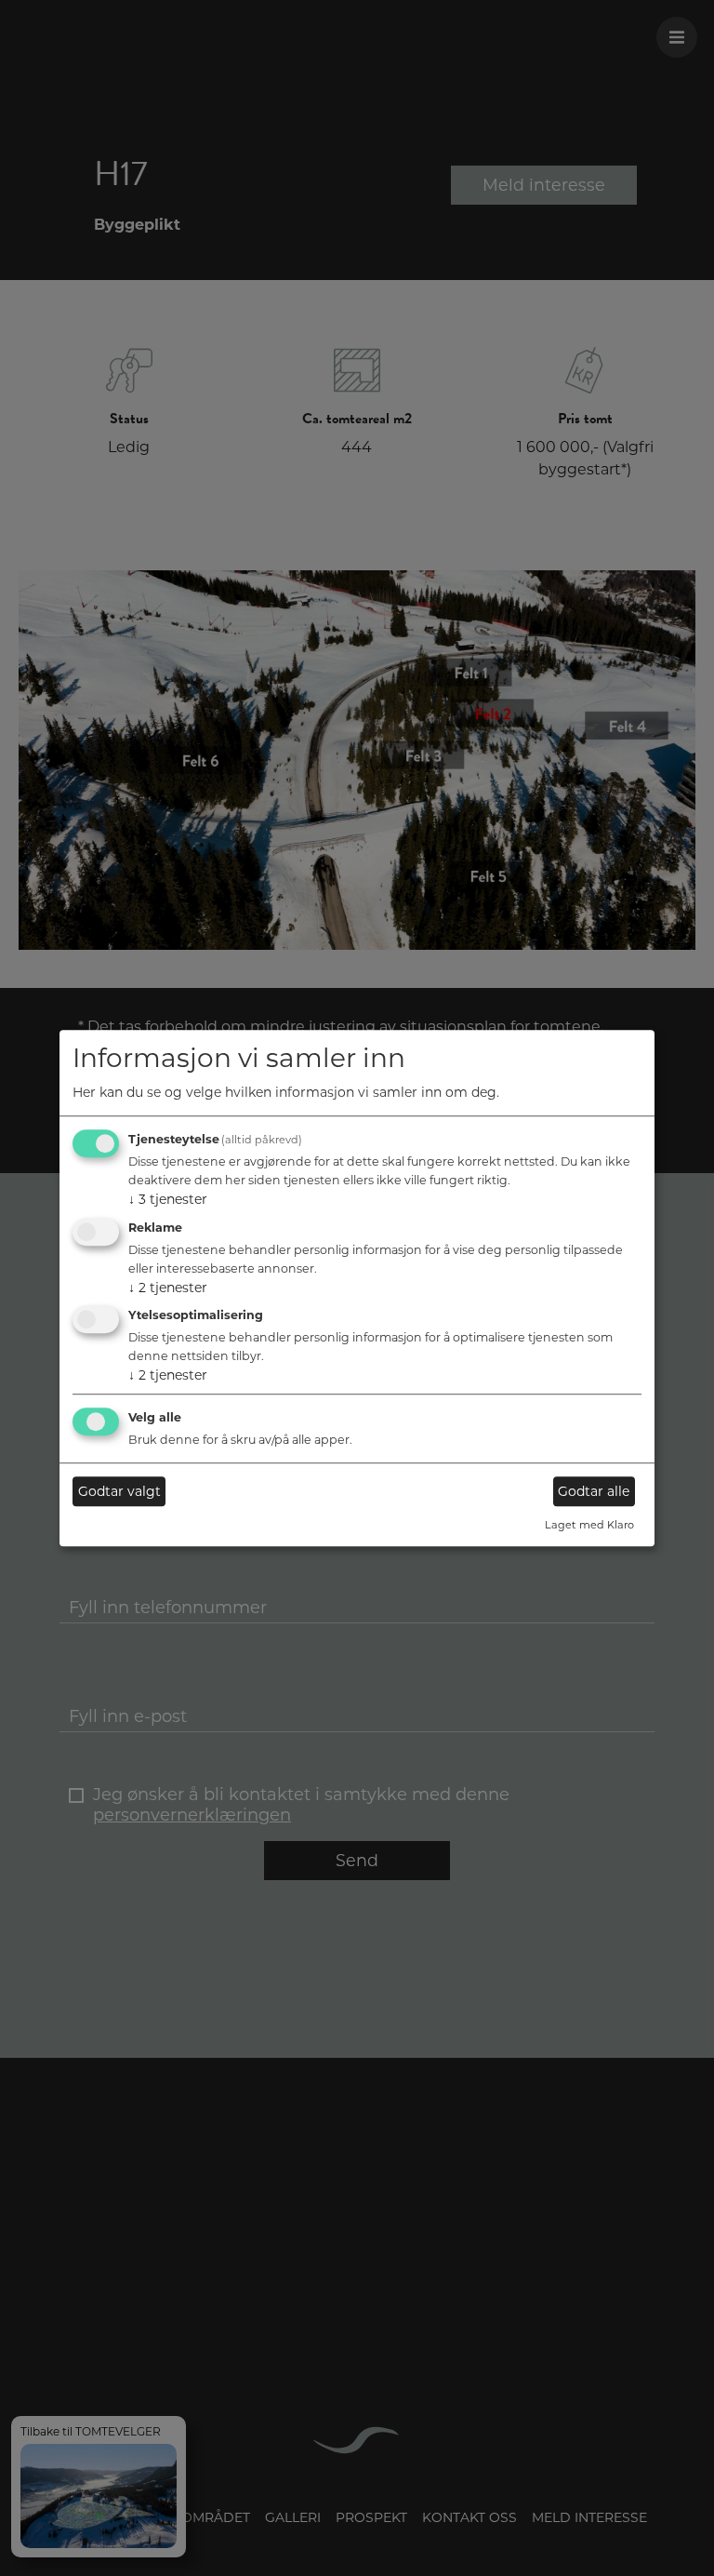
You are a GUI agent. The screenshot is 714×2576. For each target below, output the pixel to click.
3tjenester (168, 1199)
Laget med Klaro (589, 1526)
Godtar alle (594, 1491)
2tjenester (168, 1288)
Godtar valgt (119, 1491)
